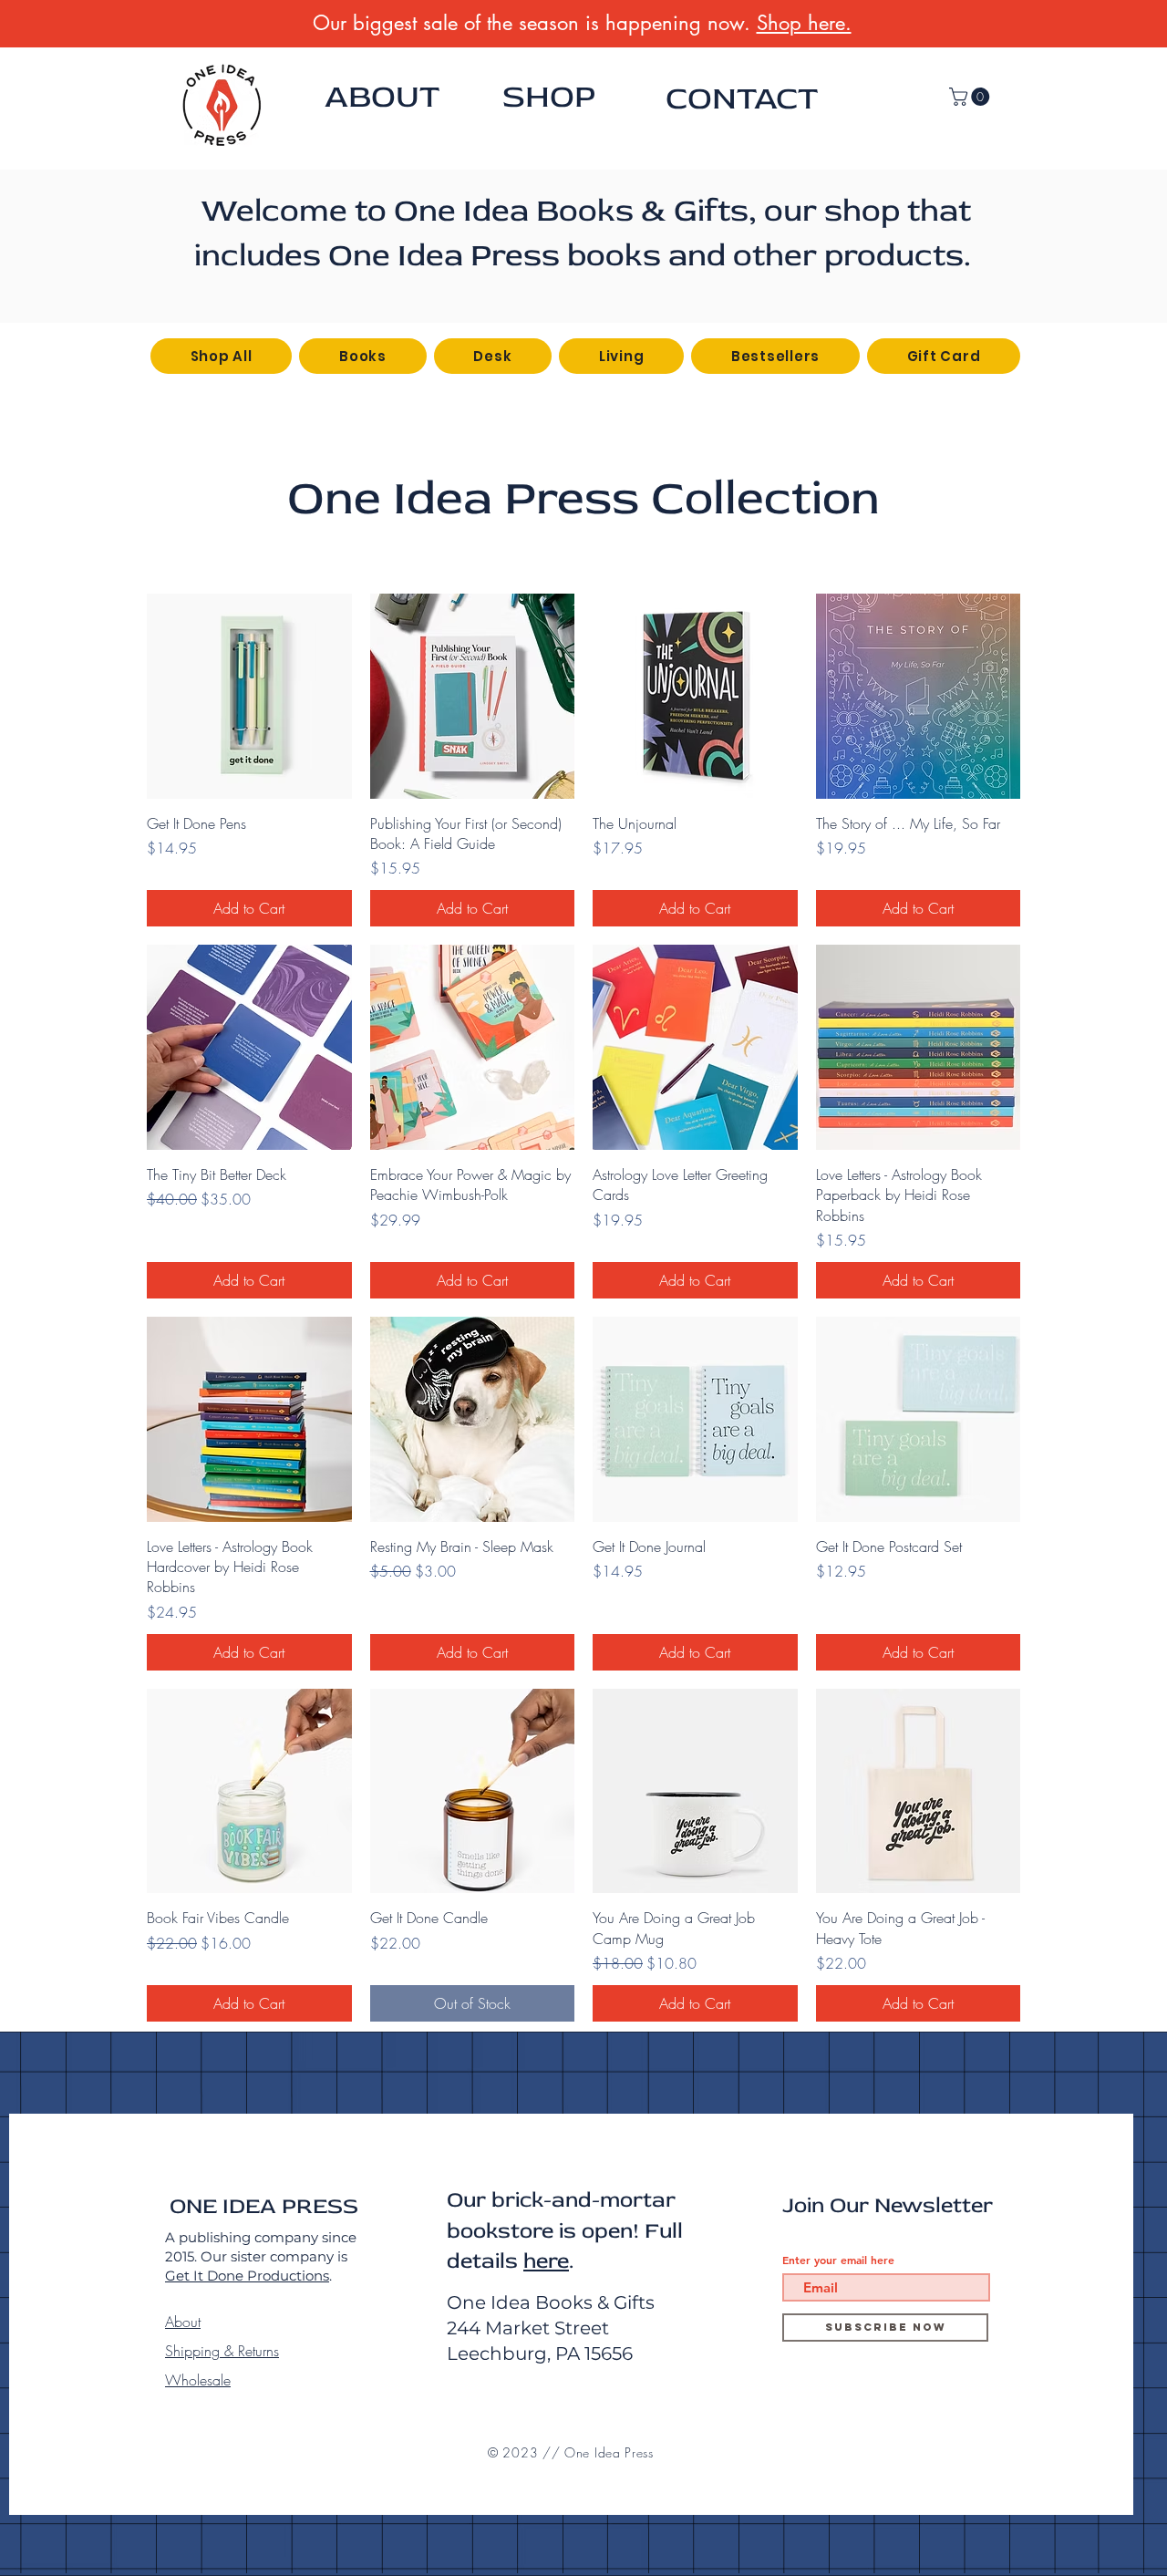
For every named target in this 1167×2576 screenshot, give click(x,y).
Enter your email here (838, 2260)
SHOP (549, 97)
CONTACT (742, 98)
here (546, 2261)
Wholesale (198, 2380)
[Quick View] (249, 696)
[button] (971, 97)
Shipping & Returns (222, 2351)
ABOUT (382, 97)
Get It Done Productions (247, 2276)
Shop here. (804, 23)
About (183, 2322)
